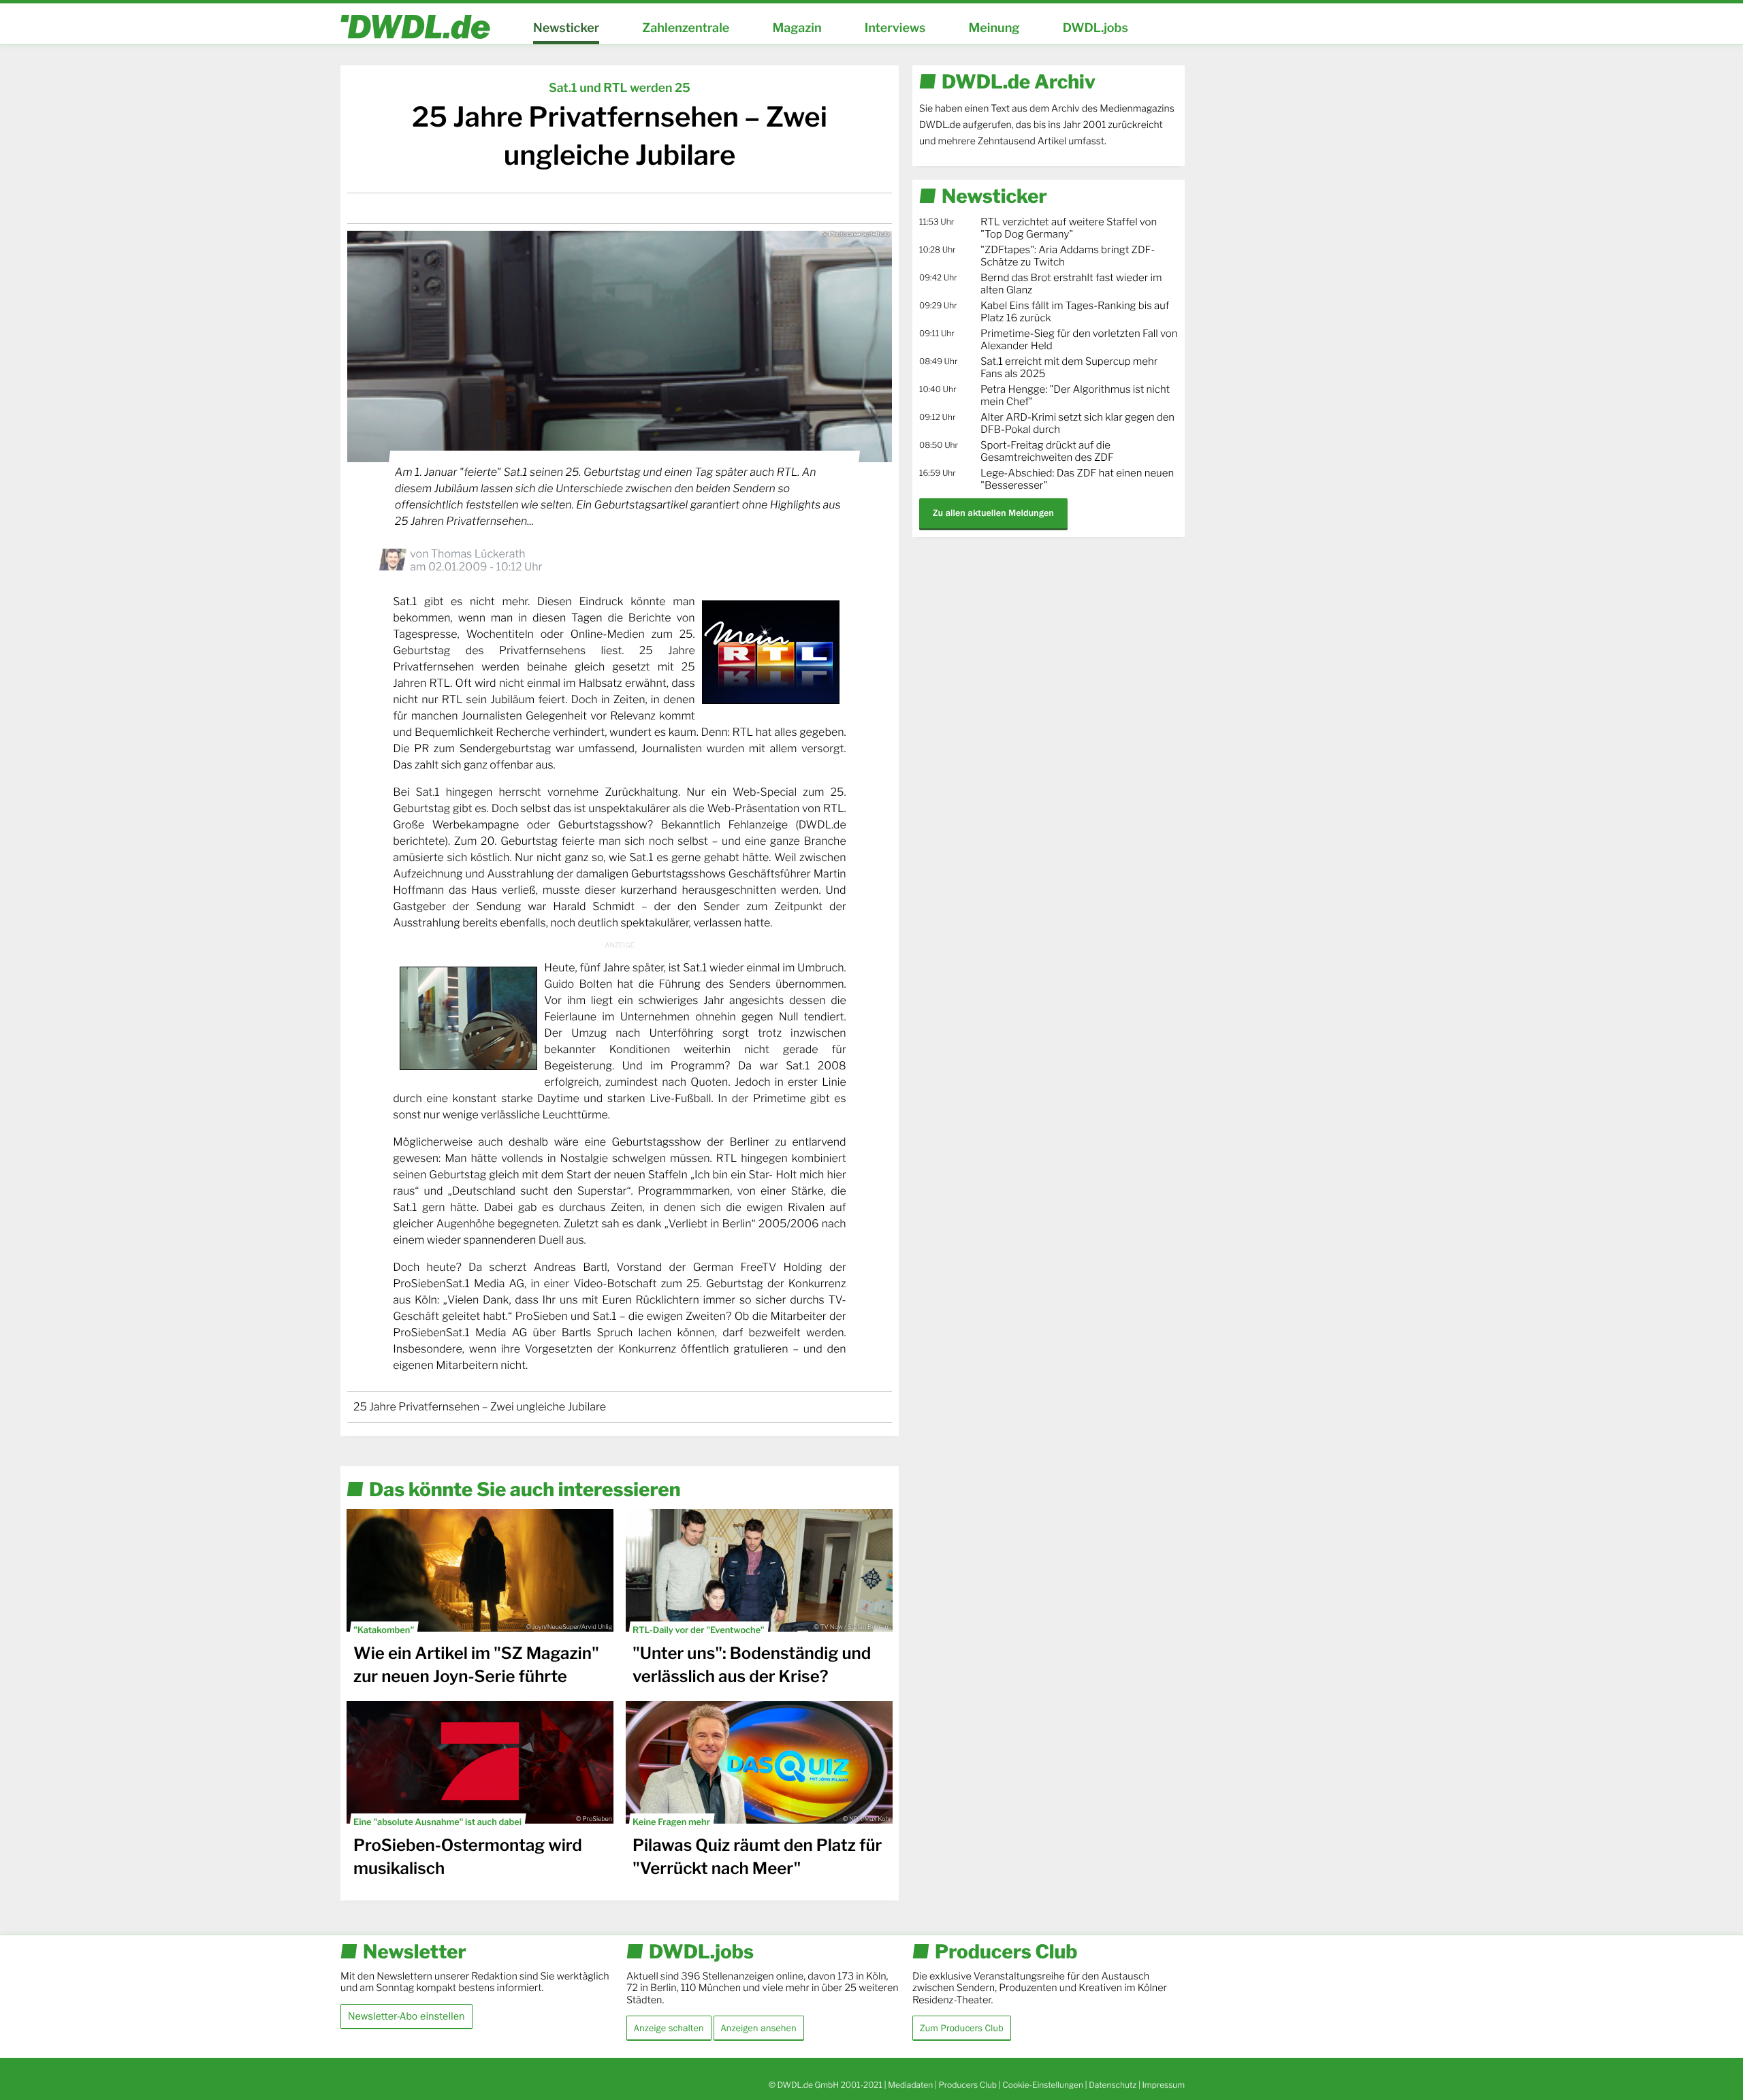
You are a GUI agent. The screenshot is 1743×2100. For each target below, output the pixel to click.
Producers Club (968, 2085)
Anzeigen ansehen (759, 2028)
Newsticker (566, 28)
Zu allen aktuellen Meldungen (993, 513)
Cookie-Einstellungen (1043, 2085)
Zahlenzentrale (686, 28)
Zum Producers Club (962, 2028)
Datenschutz (1113, 2085)
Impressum (1163, 2085)
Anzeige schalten (669, 2028)
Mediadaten (910, 2085)
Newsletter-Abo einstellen (406, 2016)
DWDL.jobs (1096, 28)
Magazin (797, 28)
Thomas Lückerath (478, 554)
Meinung (994, 28)
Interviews (895, 28)
